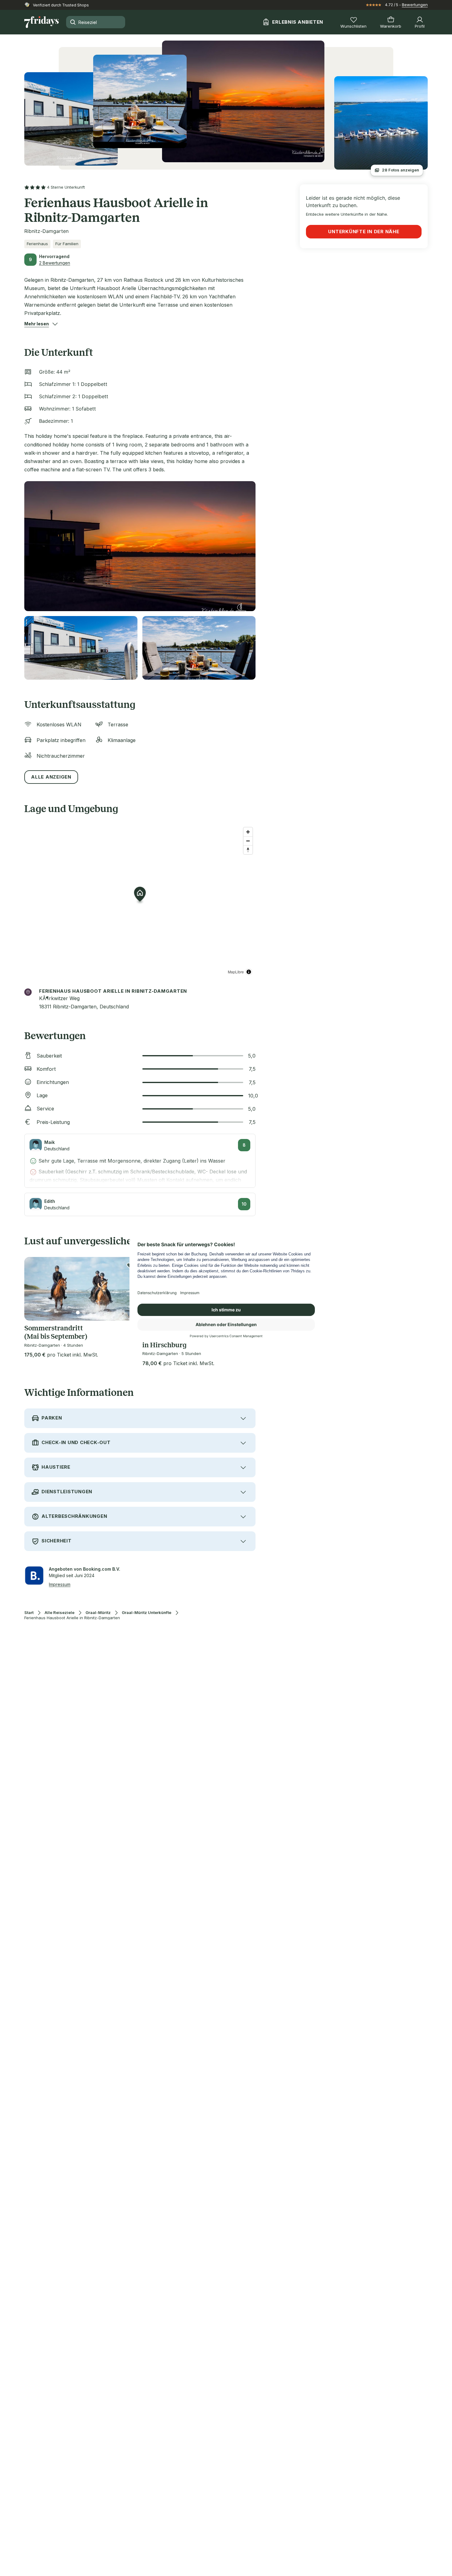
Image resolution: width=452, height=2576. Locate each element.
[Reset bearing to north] (248, 850)
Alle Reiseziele (59, 1613)
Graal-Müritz (98, 1613)
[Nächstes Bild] (128, 1289)
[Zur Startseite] (42, 22)
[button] (37, 324)
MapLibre (236, 972)
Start (29, 1613)
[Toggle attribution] (249, 972)
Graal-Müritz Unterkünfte (147, 1613)
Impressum (60, 1584)
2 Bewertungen (55, 263)
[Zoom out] (248, 841)
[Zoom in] (248, 832)
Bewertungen (415, 5)
